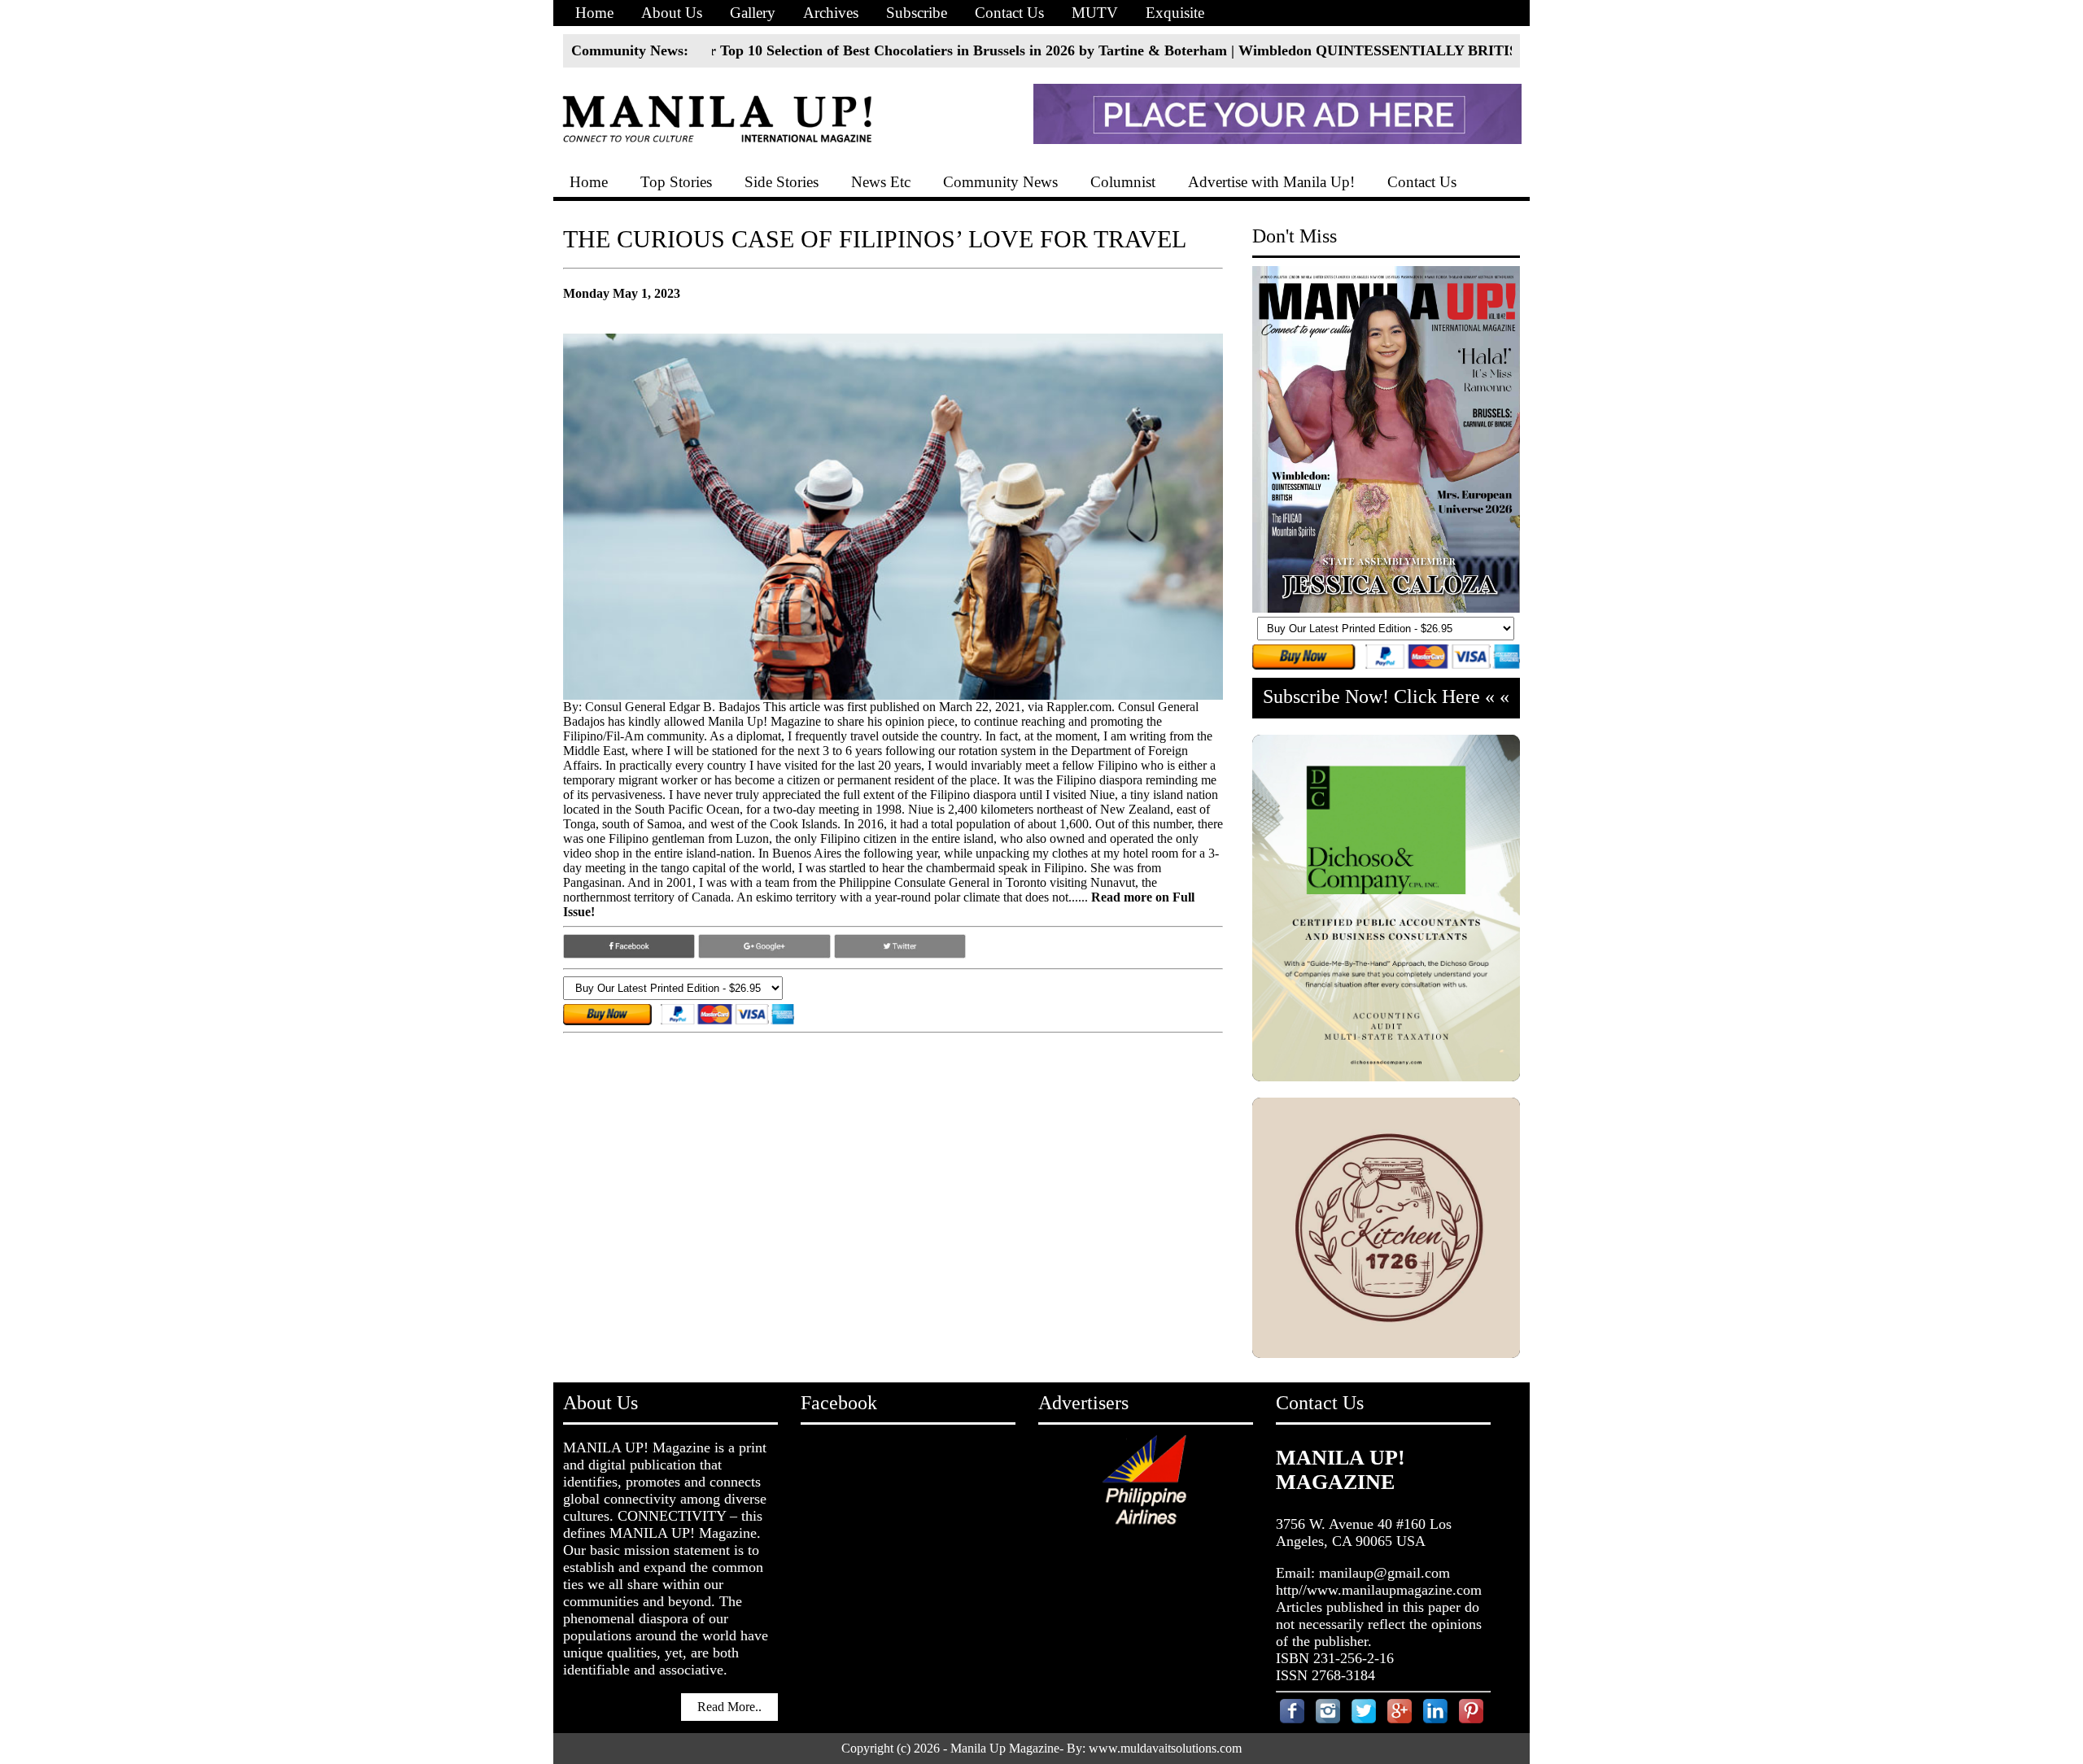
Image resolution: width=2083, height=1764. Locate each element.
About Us (672, 13)
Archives (831, 13)
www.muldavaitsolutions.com (1165, 1748)
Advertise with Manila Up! (1271, 182)
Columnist (1123, 182)
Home (594, 13)
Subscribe (917, 13)
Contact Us (1009, 13)
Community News (1000, 182)
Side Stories (782, 182)
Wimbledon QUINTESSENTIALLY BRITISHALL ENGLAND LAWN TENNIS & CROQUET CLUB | (1462, 50)
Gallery (753, 13)
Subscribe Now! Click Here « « (1386, 696)
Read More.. (729, 1707)
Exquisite (1175, 13)
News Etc (881, 182)
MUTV (1095, 13)
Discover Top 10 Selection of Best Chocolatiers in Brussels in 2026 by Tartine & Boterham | (847, 50)
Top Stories (676, 182)
